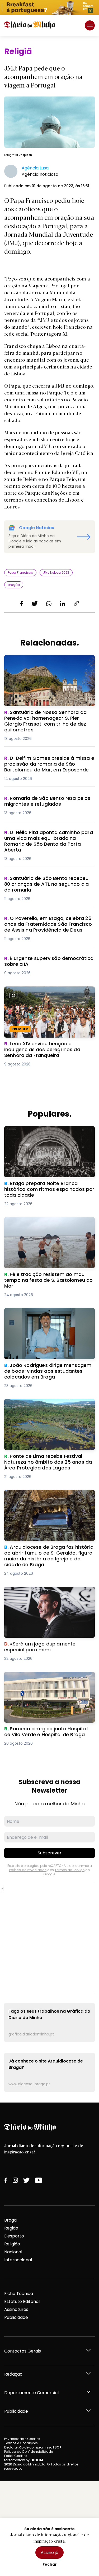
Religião (12, 2244)
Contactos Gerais (23, 2351)
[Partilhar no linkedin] (63, 604)
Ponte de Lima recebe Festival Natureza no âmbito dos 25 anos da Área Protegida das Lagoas (49, 1408)
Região (11, 2228)
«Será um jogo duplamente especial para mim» (49, 1593)
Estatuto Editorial (22, 2301)
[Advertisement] (49, 1937)
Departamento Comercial (31, 2393)
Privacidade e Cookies (22, 2439)
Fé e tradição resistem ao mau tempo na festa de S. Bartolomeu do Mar (48, 1223)
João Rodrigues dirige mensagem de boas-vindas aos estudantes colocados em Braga (48, 1317)
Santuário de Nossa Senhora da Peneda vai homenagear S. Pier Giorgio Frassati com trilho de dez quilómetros (47, 664)
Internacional (18, 2260)
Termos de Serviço (70, 1870)
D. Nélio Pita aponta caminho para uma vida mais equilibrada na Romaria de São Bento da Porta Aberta (48, 839)
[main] (49, 1069)
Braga (10, 2220)
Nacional (13, 2252)
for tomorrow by (24, 2460)
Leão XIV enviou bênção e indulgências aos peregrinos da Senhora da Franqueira (49, 993)
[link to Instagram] (15, 2180)
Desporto (14, 2236)
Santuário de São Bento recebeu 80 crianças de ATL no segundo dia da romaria (42, 885)
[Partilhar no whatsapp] (49, 604)
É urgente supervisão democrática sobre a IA (48, 962)
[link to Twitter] (26, 2180)
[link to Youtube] (39, 2180)
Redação (13, 2374)
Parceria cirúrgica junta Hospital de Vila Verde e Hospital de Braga (46, 1678)
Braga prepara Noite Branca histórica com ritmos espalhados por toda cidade (48, 1132)
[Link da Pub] (49, 7)
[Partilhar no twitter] (35, 604)
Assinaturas (16, 2309)
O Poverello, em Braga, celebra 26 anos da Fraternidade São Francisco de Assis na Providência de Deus (49, 925)
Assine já (49, 2553)
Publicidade (16, 2317)
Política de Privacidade (28, 1870)
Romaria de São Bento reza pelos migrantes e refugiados (40, 802)
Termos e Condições (21, 2443)
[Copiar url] (76, 604)
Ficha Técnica (19, 2294)
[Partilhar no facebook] (22, 604)
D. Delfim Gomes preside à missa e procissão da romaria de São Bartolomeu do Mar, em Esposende (49, 765)
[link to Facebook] (6, 2180)
